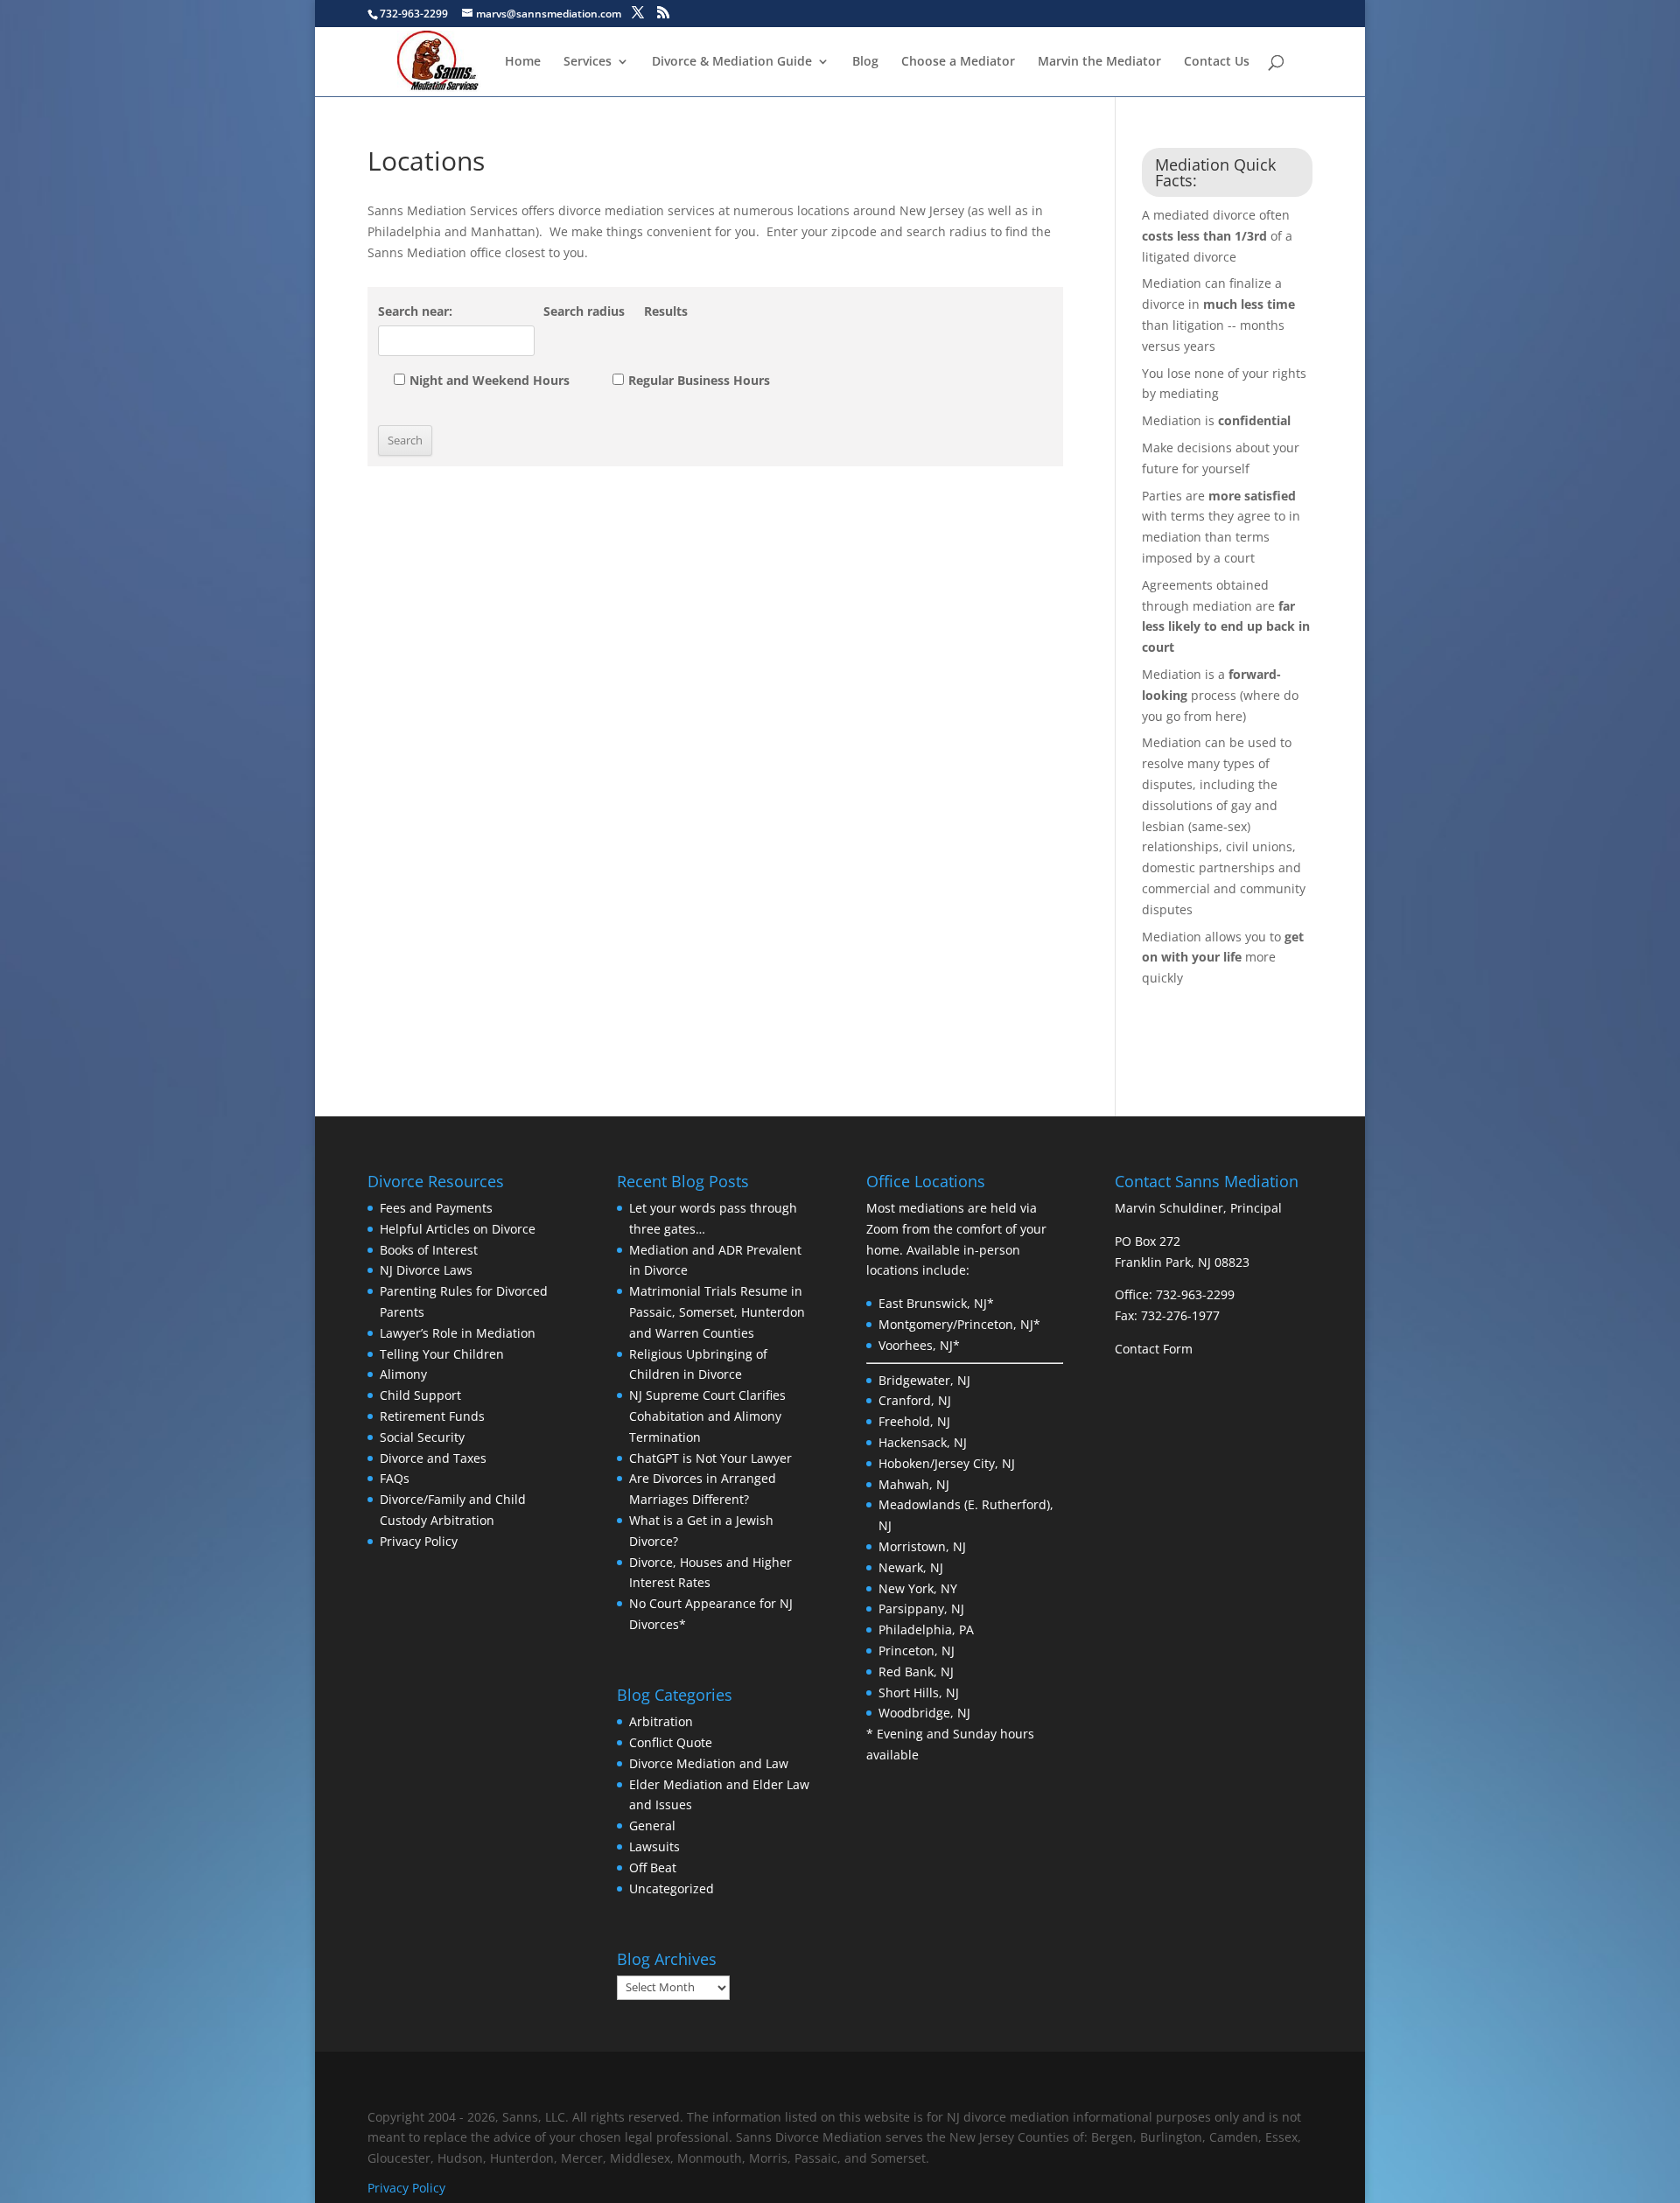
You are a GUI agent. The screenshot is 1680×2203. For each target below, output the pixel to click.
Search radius (584, 311)
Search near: (415, 311)
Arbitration (661, 1721)
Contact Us (1217, 62)
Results (666, 311)
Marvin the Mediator (1099, 62)
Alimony (403, 1374)
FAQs (395, 1478)
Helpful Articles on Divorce (458, 1229)
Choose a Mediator (958, 62)
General (652, 1825)
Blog (865, 62)
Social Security (422, 1437)
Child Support (420, 1395)
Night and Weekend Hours (490, 380)
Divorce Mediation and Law (709, 1763)
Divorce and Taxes (433, 1458)
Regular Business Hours (699, 380)
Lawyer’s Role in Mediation (458, 1333)
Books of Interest (429, 1250)
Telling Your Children (442, 1354)
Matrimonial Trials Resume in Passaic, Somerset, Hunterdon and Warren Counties (717, 1312)
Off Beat (653, 1867)
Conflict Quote (671, 1742)
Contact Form (1154, 1349)
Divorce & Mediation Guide (732, 62)
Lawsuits (654, 1846)
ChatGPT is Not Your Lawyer (710, 1458)
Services (588, 62)
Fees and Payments (436, 1208)
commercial (1178, 888)
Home (523, 62)
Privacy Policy (419, 1541)
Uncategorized (672, 1888)
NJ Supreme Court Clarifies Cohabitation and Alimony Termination (707, 1416)
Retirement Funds (432, 1416)
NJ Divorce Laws (426, 1270)
